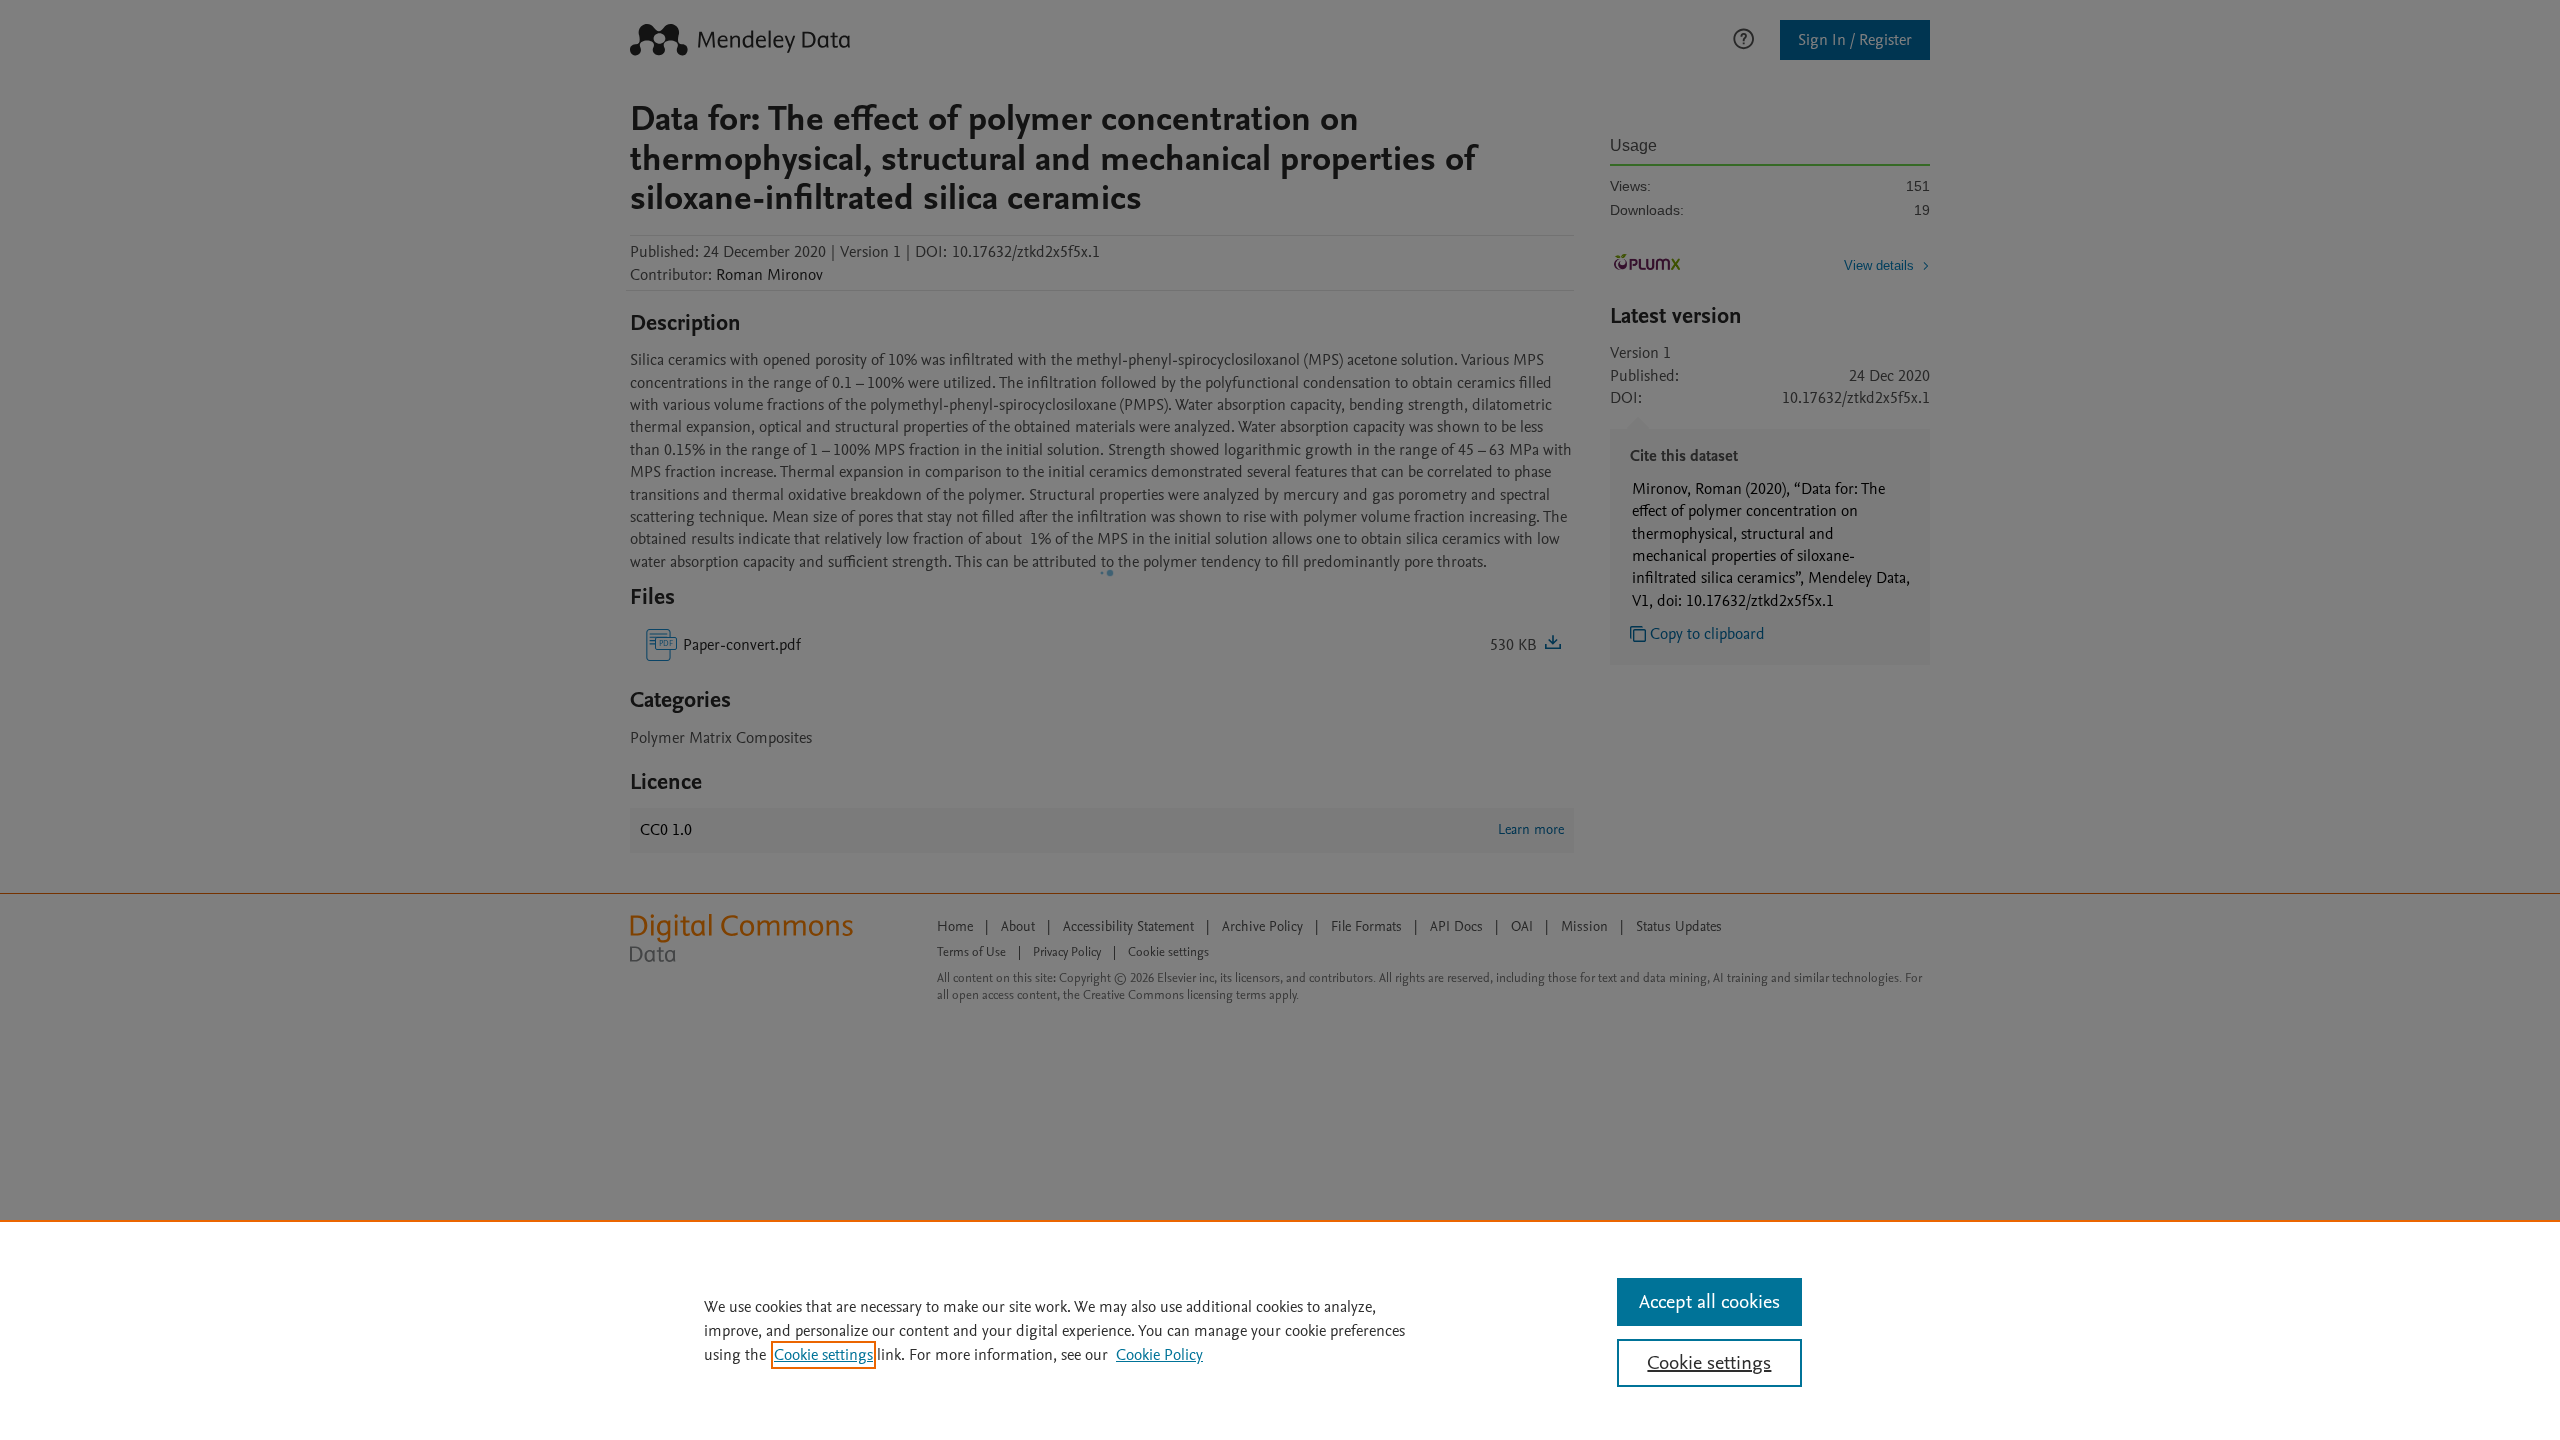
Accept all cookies (1709, 1302)
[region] (1280, 1330)
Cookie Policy (1159, 1355)
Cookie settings (823, 1355)
